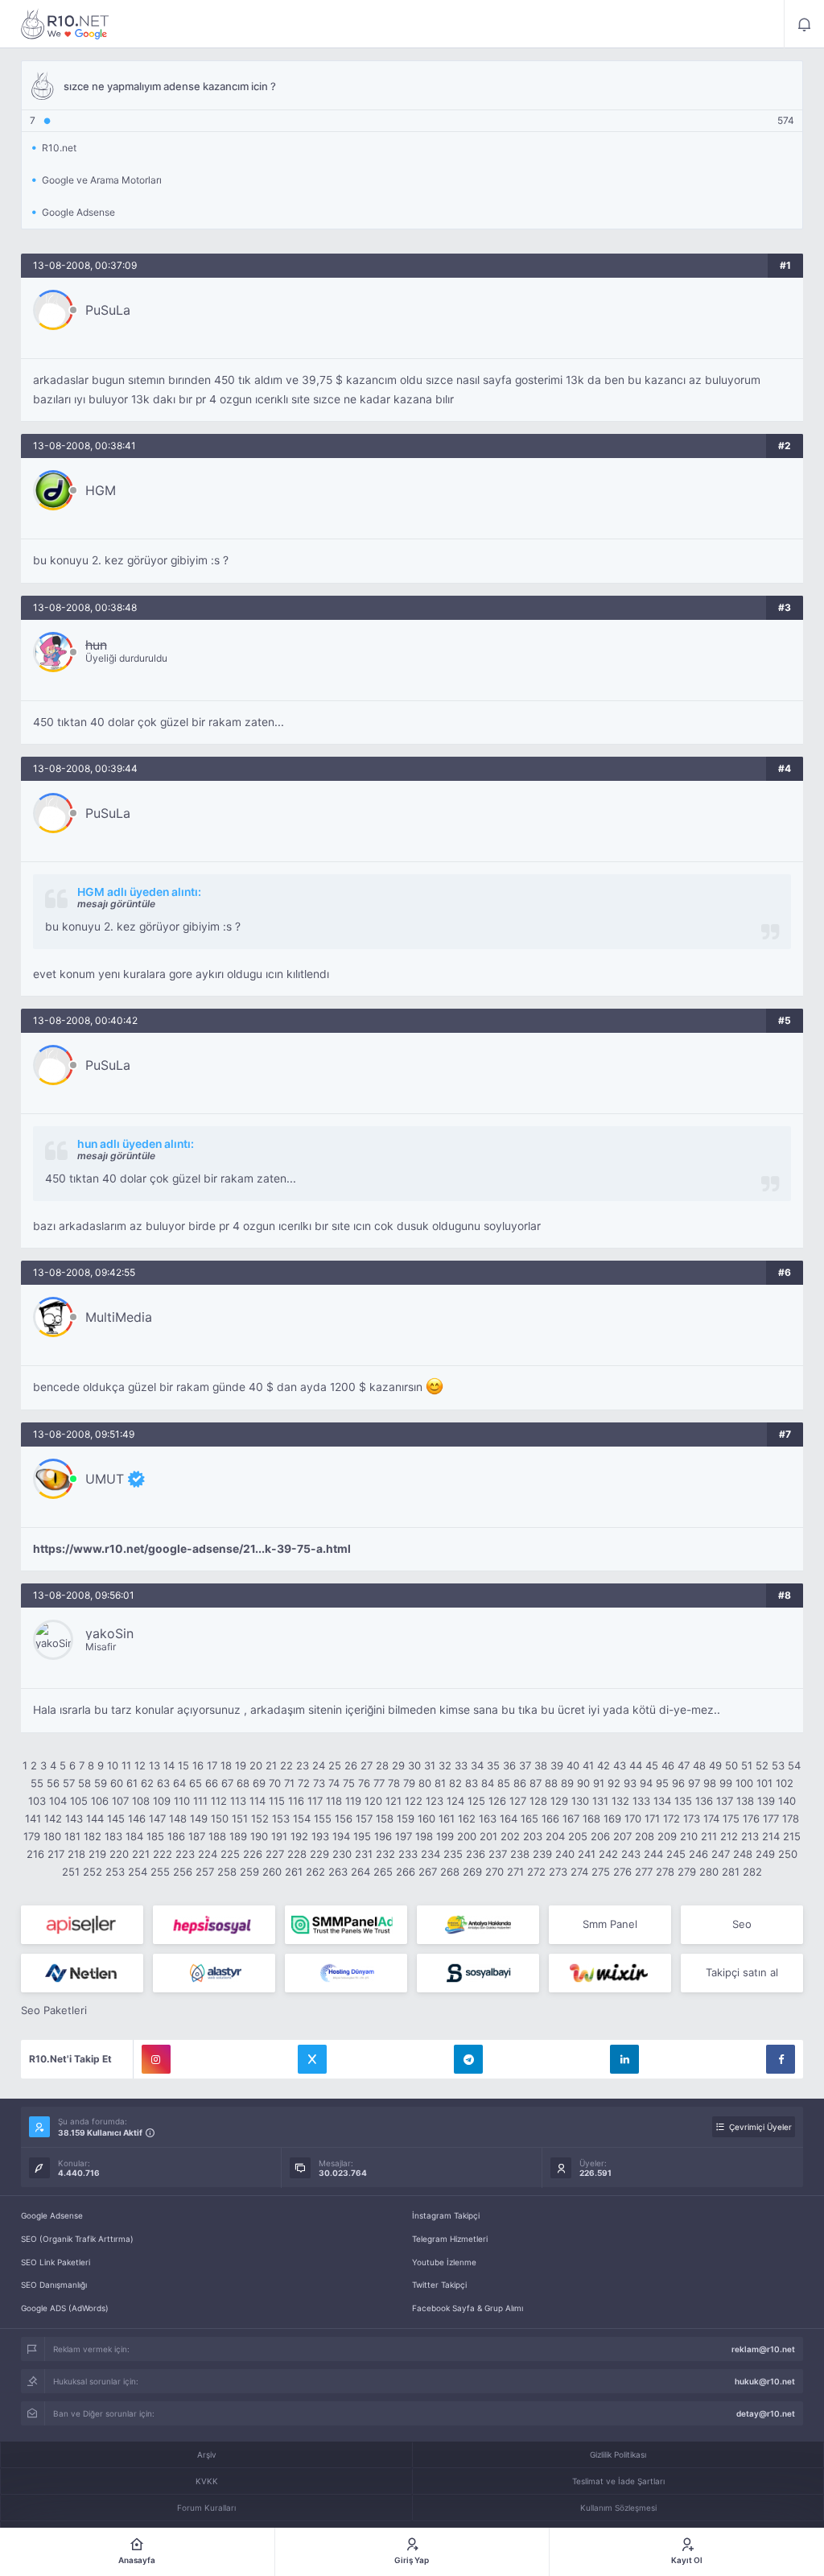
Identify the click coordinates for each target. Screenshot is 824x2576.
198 (424, 1836)
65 (196, 1783)
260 (272, 1872)
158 (385, 1818)
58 (84, 1783)
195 (362, 1836)
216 (35, 1854)
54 (794, 1765)
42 (604, 1765)
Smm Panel (610, 1924)
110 (182, 1801)
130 (580, 1801)
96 (678, 1783)
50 (731, 1765)
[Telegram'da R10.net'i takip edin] (468, 2059)
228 (297, 1854)
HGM (101, 490)
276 (622, 1872)
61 (132, 1783)
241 (587, 1854)
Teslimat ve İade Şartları (618, 2481)
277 (644, 1872)
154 (302, 1818)
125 (476, 1801)
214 (771, 1836)
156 (344, 1818)
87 (536, 1783)
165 (529, 1818)
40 (573, 1765)
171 (652, 1818)
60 (117, 1783)
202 (510, 1836)
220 (119, 1854)
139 (766, 1801)
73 (319, 1783)
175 (731, 1818)
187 (197, 1836)
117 (315, 1801)
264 (360, 1872)
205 (578, 1836)
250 (788, 1854)
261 (294, 1872)
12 (140, 1765)
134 (662, 1801)
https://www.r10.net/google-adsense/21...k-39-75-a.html (192, 1549)
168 (591, 1818)
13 (154, 1765)
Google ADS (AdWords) (65, 2308)
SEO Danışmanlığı (54, 2285)
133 (641, 1801)
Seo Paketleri (54, 2010)
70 (275, 1783)
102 (785, 1783)
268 (450, 1872)
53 (778, 1765)
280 (709, 1872)
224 (208, 1854)
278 (665, 1872)
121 (393, 1801)
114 (257, 1801)
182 (93, 1836)
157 (364, 1818)
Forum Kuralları (206, 2508)
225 (230, 1854)
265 (383, 1872)
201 (488, 1836)
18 (226, 1765)
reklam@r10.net (763, 2349)
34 (477, 1765)
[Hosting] (82, 1973)
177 (771, 1818)
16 (198, 1765)
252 (93, 1872)
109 (162, 1801)
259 (249, 1872)
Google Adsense (52, 2215)
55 (37, 1783)
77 (379, 1783)
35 (493, 1765)
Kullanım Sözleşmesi (618, 2508)
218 (76, 1854)
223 (185, 1854)
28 (382, 1765)
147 (157, 1818)
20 (256, 1765)
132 (620, 1801)
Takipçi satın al (742, 1972)
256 (183, 1872)
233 (408, 1854)
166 (550, 1818)
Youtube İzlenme (444, 2262)
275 (601, 1872)
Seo (742, 1924)
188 (217, 1836)
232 (385, 1854)
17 (212, 1765)
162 (467, 1818)
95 (662, 1783)
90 (583, 1783)
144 (95, 1818)
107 (120, 1801)
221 (141, 1854)
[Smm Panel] (82, 1925)
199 (445, 1836)
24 (319, 1765)
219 (97, 1854)
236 (476, 1854)
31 (430, 1765)
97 (694, 1783)
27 (367, 1765)
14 (169, 1765)
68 (243, 1783)
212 (729, 1836)
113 (238, 1801)
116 (296, 1801)
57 (69, 1783)
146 (137, 1818)
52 (762, 1765)
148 (178, 1818)
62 (147, 1783)
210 (689, 1836)
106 (100, 1801)
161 (447, 1818)
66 (212, 1783)
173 (692, 1818)
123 (435, 1801)
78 (394, 1783)
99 (726, 1783)
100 (744, 1783)
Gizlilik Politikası (618, 2454)
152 (260, 1818)
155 (323, 1818)
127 (518, 1801)
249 (765, 1854)
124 (455, 1801)
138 (745, 1801)
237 (498, 1854)
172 (672, 1818)
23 (303, 1765)
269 (472, 1872)
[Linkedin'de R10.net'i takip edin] (624, 2059)
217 (56, 1854)
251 (71, 1872)
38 (541, 1765)
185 (155, 1836)
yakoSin (109, 1633)
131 (600, 1801)
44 (636, 1765)
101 (764, 1783)
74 (334, 1783)
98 (710, 1783)
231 (364, 1854)
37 (525, 1765)
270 (494, 1872)
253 (115, 1872)
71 (289, 1783)
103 (37, 1801)
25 (335, 1765)
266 (406, 1872)
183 (113, 1836)
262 (315, 1872)
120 (373, 1801)
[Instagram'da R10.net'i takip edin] (156, 2059)
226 (253, 1854)
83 (472, 1783)
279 (687, 1872)
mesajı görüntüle (116, 904)
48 (699, 1765)
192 (299, 1836)
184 (134, 1836)
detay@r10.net (766, 2413)
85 (504, 1783)
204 (555, 1836)
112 (219, 1801)
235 (453, 1854)
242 (608, 1854)
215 (792, 1836)
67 (227, 1783)
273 (558, 1872)
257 (205, 1872)
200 (467, 1836)
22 (286, 1765)
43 (620, 1765)
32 (445, 1765)
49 (715, 1765)
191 (279, 1836)
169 (612, 1818)
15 (183, 1765)
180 (52, 1836)
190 (259, 1836)
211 (709, 1836)
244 (653, 1854)
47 (684, 1765)
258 (227, 1872)
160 (426, 1818)
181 (72, 1836)
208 (645, 1836)
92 (614, 1783)
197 (404, 1836)
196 (383, 1836)
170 (633, 1818)
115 (277, 1801)
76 (364, 1783)
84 (488, 1783)
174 (711, 1818)
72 (304, 1783)
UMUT (105, 1479)
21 (271, 1765)
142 (53, 1818)
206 (600, 1836)
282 (752, 1872)
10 (113, 1765)
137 (725, 1801)
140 (787, 1801)
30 (414, 1765)
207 (622, 1836)
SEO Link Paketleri (56, 2262)
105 (79, 1801)
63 (163, 1783)
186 (176, 1836)
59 (101, 1783)
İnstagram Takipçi (446, 2215)
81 (440, 1783)
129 (559, 1801)
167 (571, 1818)
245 (676, 1854)
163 (488, 1818)
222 (163, 1854)
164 (509, 1818)
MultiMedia (119, 1317)
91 (599, 1783)
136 (704, 1801)
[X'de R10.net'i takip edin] (312, 2059)
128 (538, 1801)
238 (520, 1854)
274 (579, 1872)
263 (338, 1872)
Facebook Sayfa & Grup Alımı (468, 2308)
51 (747, 1765)
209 (667, 1836)
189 (238, 1836)
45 (652, 1765)
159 (406, 1818)
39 (557, 1765)
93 (630, 1783)
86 (520, 1783)
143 (74, 1818)
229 (319, 1854)
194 (341, 1836)
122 (414, 1801)
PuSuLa (108, 310)
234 (431, 1854)
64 (179, 1783)
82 (455, 1783)
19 (241, 1765)
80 (425, 1783)
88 (551, 1783)
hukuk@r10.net (765, 2381)
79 (409, 1783)
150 (220, 1818)
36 (509, 1765)
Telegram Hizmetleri (450, 2239)
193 (320, 1836)
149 (199, 1818)
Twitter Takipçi (439, 2285)
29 (398, 1765)
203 (533, 1836)
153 (281, 1818)
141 (33, 1818)
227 (275, 1854)
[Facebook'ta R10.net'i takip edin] (781, 2059)
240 (565, 1854)
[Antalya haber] (478, 1925)
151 (240, 1818)
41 (588, 1765)
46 (668, 1765)
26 (351, 1765)
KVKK (207, 2481)
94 (646, 1783)
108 (141, 1801)
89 (567, 1783)
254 (138, 1872)
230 (342, 1854)
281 (731, 1872)
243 (631, 1854)
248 (743, 1854)
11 (126, 1765)
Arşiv (207, 2454)
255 (160, 1872)
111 (200, 1801)
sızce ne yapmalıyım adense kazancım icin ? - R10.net (65, 24)
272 (536, 1872)
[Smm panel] (346, 1925)
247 (721, 1854)
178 (791, 1818)
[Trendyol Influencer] (610, 1973)
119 (353, 1801)
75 (349, 1783)
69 (259, 1783)
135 (683, 1801)
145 (116, 1818)
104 (58, 1801)
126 (497, 1801)
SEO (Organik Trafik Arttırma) (77, 2239)
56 (53, 1783)
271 (515, 1872)
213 (750, 1836)
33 (461, 1765)
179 (32, 1836)
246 (698, 1854)
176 (751, 1818)
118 (334, 1801)
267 (428, 1872)
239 (542, 1854)
